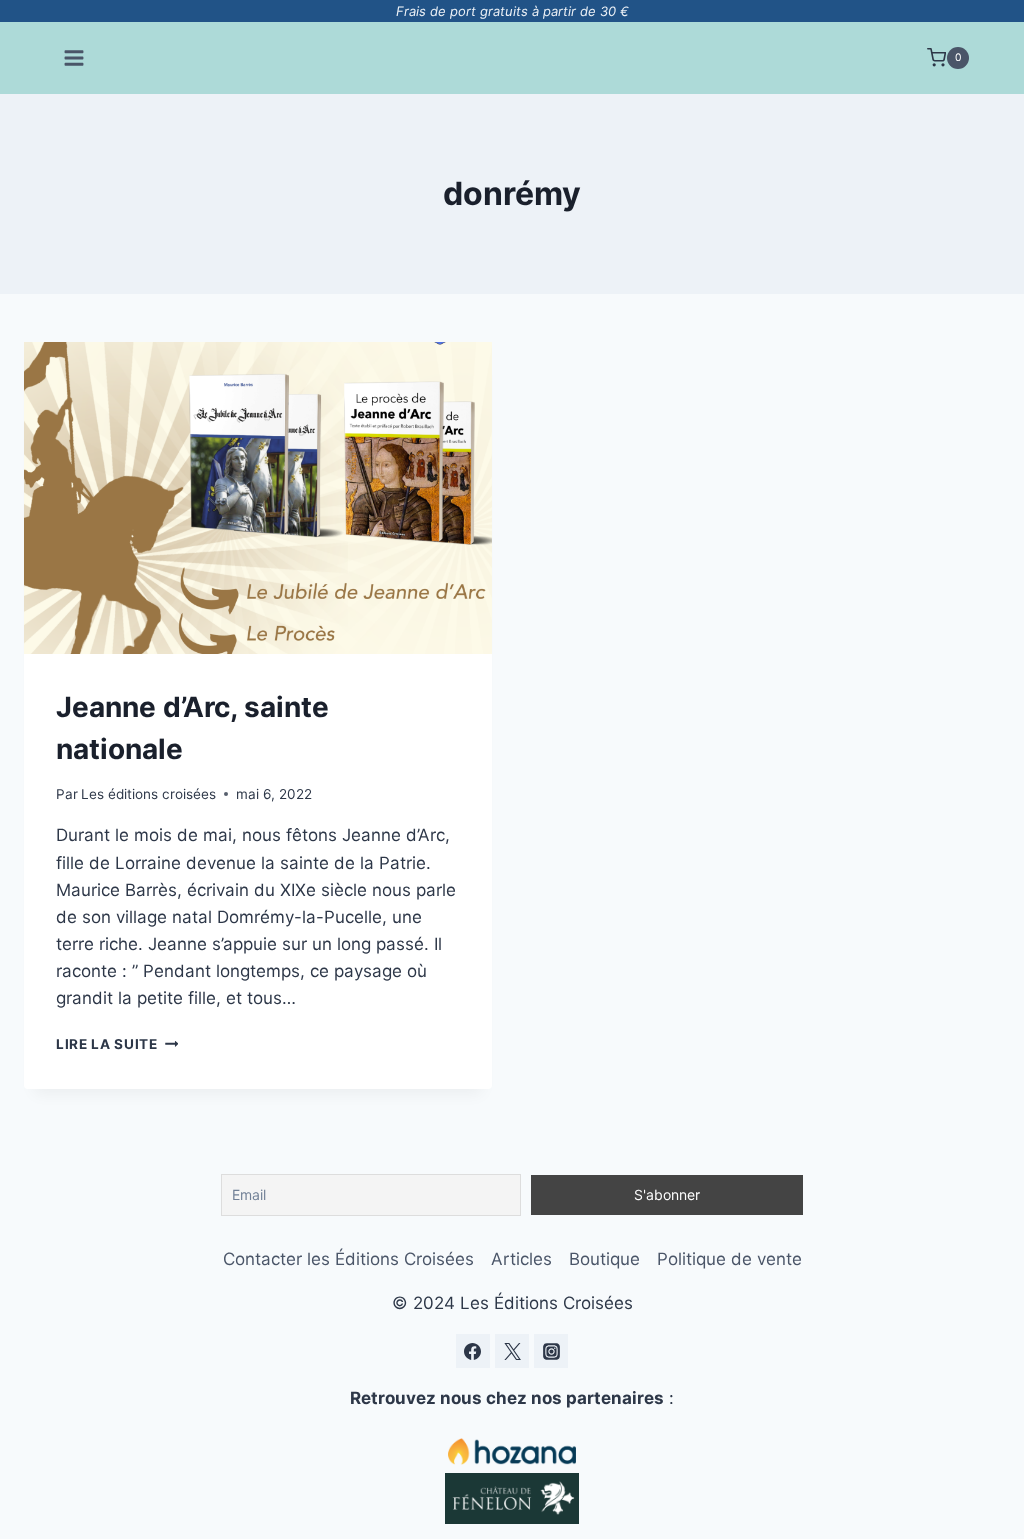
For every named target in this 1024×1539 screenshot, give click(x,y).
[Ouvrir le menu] (74, 57)
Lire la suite (117, 1044)
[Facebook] (473, 1351)
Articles (521, 1259)
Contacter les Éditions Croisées (348, 1259)
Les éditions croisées (148, 794)
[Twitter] (512, 1351)
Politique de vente (729, 1259)
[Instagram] (551, 1351)
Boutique (604, 1259)
